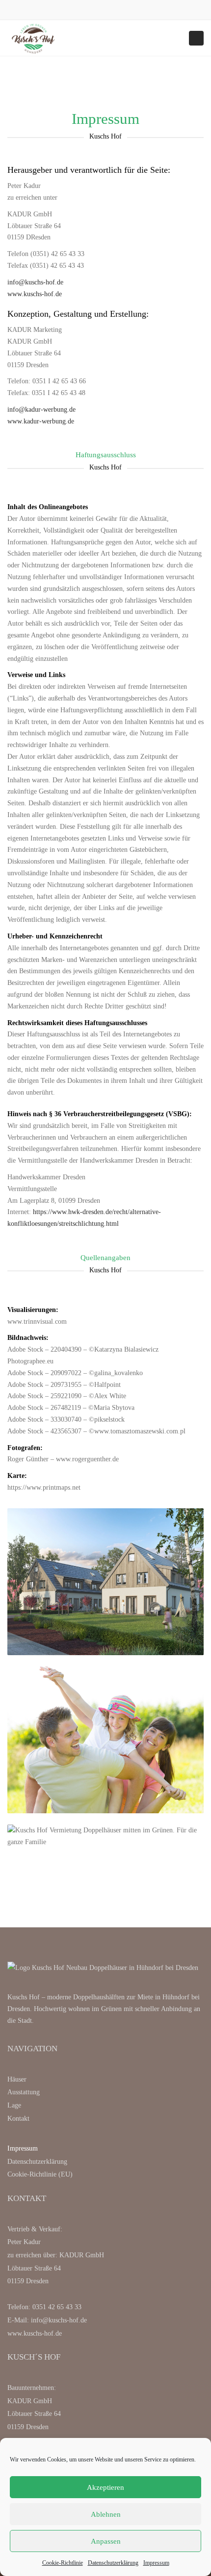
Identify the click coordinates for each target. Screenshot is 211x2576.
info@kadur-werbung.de (41, 410)
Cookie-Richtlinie (63, 2563)
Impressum (156, 2563)
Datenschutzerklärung (113, 2563)
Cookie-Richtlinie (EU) (40, 2174)
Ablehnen (106, 2514)
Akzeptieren (105, 2487)
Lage (14, 2105)
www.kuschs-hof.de (35, 294)
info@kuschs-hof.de (35, 282)
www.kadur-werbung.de (41, 421)
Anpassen (106, 2541)
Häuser (17, 2079)
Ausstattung (24, 2092)
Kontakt (18, 2119)
